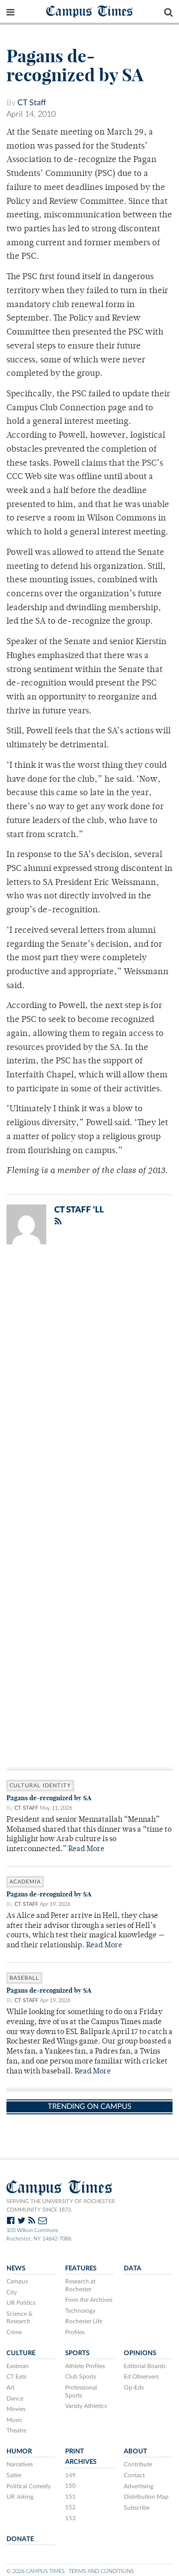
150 (70, 2486)
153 (70, 2518)
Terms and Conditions (101, 2571)
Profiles (75, 2332)
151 (70, 2497)
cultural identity (40, 1786)
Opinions (140, 2353)
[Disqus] (89, 1382)
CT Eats (16, 2377)
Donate (20, 2539)
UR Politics (21, 2303)
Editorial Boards (145, 2366)
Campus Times (90, 11)
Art (10, 2388)
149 (70, 2475)
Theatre (16, 2430)
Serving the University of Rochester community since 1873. (61, 2206)
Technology (80, 2311)
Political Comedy (29, 2486)
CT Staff (32, 103)
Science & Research (20, 2318)
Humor (19, 2451)
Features (81, 2268)
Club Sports (81, 2377)
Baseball (24, 1978)
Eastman (18, 2366)
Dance (15, 2399)
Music (14, 2420)
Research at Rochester (80, 2285)
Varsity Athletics (86, 2406)
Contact (134, 2475)
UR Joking (20, 2497)
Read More (86, 1849)
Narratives (20, 2464)
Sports (77, 2353)
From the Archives (89, 2300)
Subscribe (137, 2508)
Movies (16, 2409)
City (12, 2292)
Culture (21, 2353)
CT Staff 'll (79, 1210)
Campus (17, 2281)
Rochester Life (84, 2321)
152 (70, 2507)
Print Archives (81, 2457)
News (16, 2268)
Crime (14, 2332)
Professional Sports (81, 2392)
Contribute (138, 2464)
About (135, 2451)
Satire (14, 2475)
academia (25, 1882)
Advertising (138, 2486)
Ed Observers (141, 2377)
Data (133, 2268)
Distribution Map (146, 2497)
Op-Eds (134, 2388)
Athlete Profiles (85, 2366)
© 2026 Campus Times (36, 2571)
